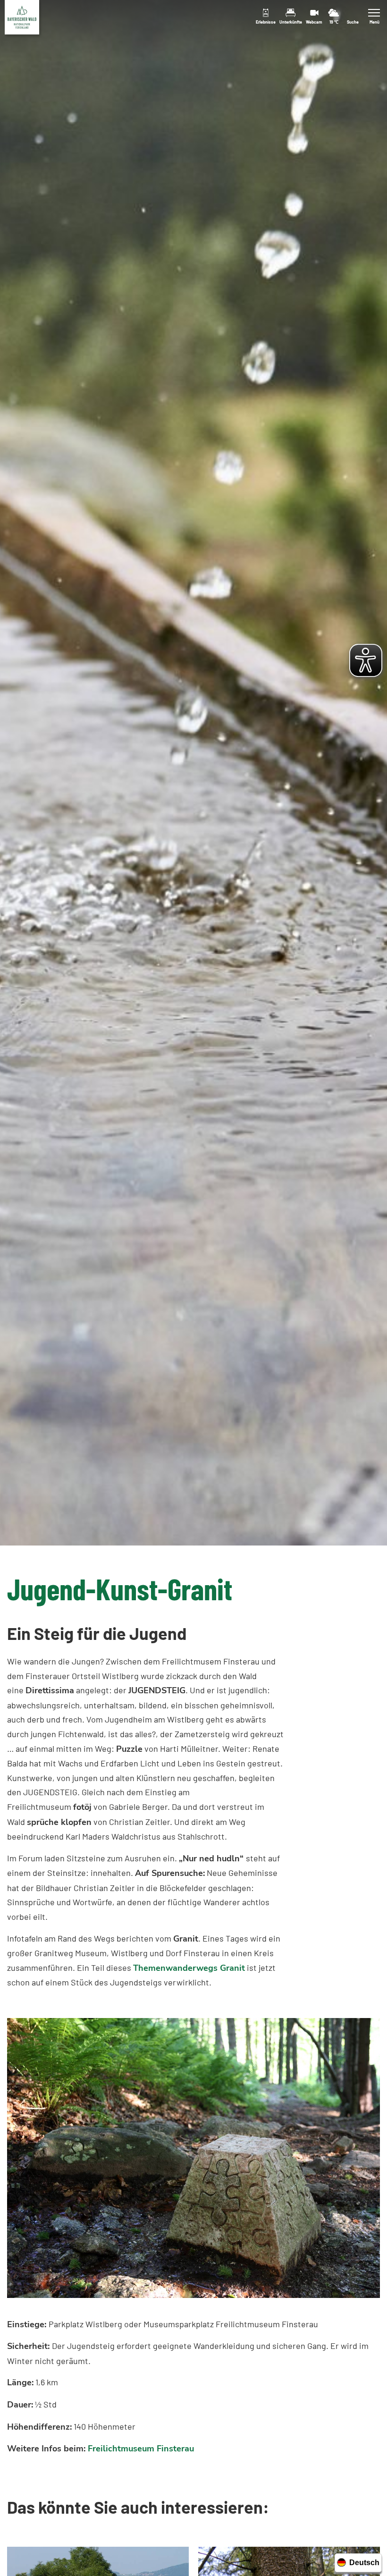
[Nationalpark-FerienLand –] (22, 17)
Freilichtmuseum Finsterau (141, 2449)
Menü (374, 22)
